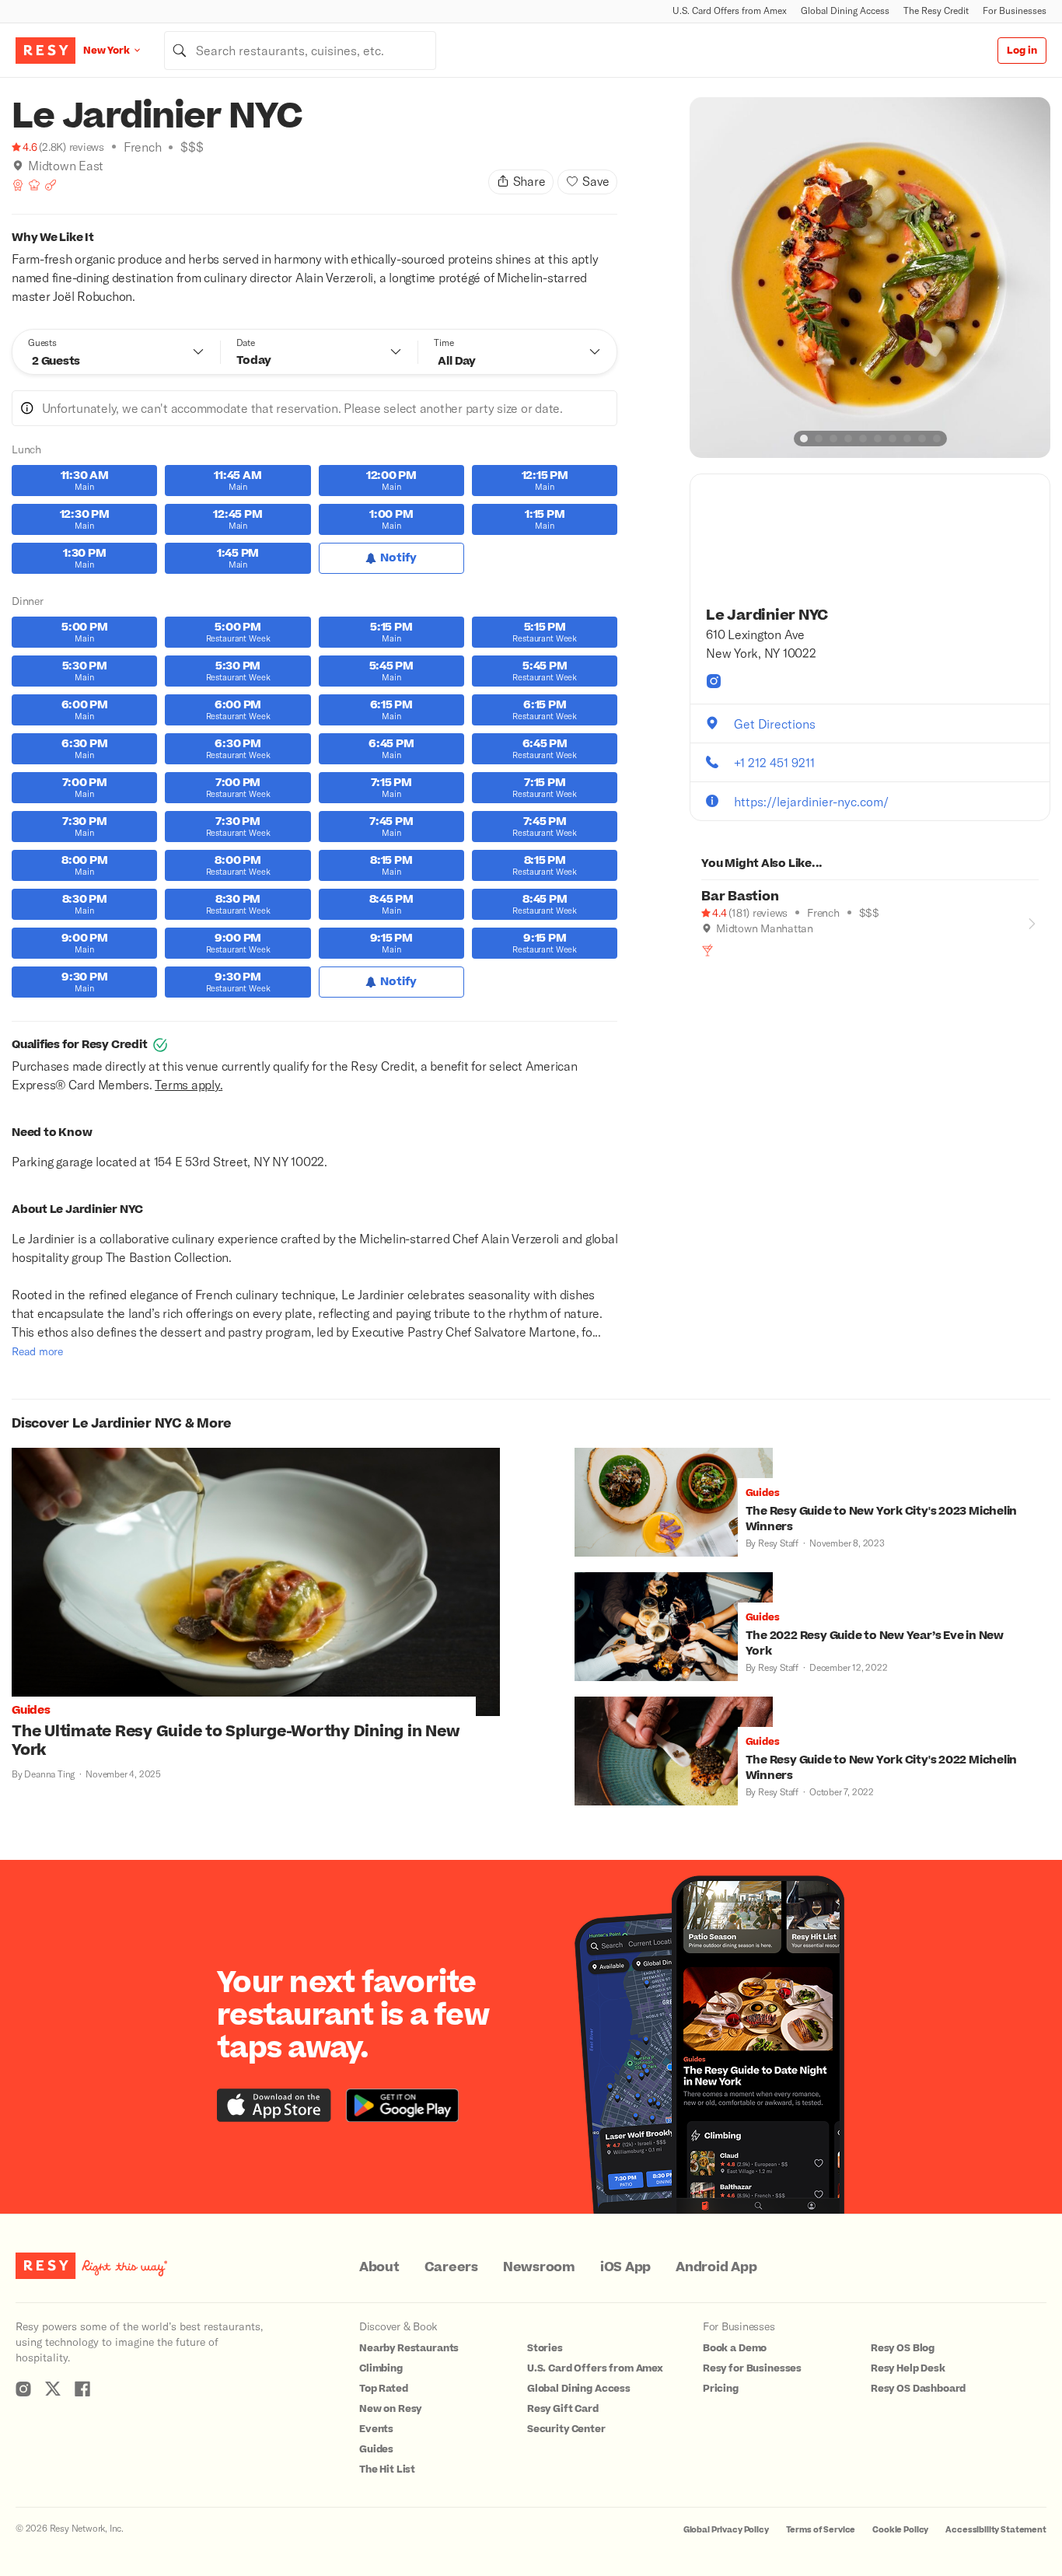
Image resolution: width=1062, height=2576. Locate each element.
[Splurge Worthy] (34, 185)
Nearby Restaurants (409, 2348)
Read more (37, 1351)
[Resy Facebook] (82, 2389)
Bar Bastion (740, 897)
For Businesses (1015, 10)
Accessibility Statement (996, 2530)
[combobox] (300, 51)
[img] (18, 166)
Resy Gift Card (563, 2409)
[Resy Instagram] (23, 2389)
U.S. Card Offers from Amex (730, 10)
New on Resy (390, 2409)
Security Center (566, 2429)
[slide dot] (804, 439)
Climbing (381, 2368)
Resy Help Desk (908, 2368)
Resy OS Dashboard (918, 2389)
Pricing (721, 2389)
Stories (545, 2348)
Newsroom (539, 2267)
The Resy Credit (936, 10)
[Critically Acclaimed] (18, 185)
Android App (716, 2267)
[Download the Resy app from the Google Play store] (402, 2105)
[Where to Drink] (707, 950)
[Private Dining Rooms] (51, 185)
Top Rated (384, 2389)
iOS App (625, 2267)
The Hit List (387, 2469)
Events (376, 2429)
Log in (1022, 51)
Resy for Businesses (752, 2368)
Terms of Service (821, 2530)
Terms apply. (189, 1084)
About (379, 2267)
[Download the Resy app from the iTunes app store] (274, 2105)
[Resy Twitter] (53, 2389)
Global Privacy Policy (726, 2530)
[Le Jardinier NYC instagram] (714, 681)
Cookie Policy (900, 2530)
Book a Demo (735, 2348)
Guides (376, 2449)
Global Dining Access (845, 10)
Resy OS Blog (903, 2348)
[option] (870, 278)
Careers (451, 2267)
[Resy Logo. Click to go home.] (45, 51)
